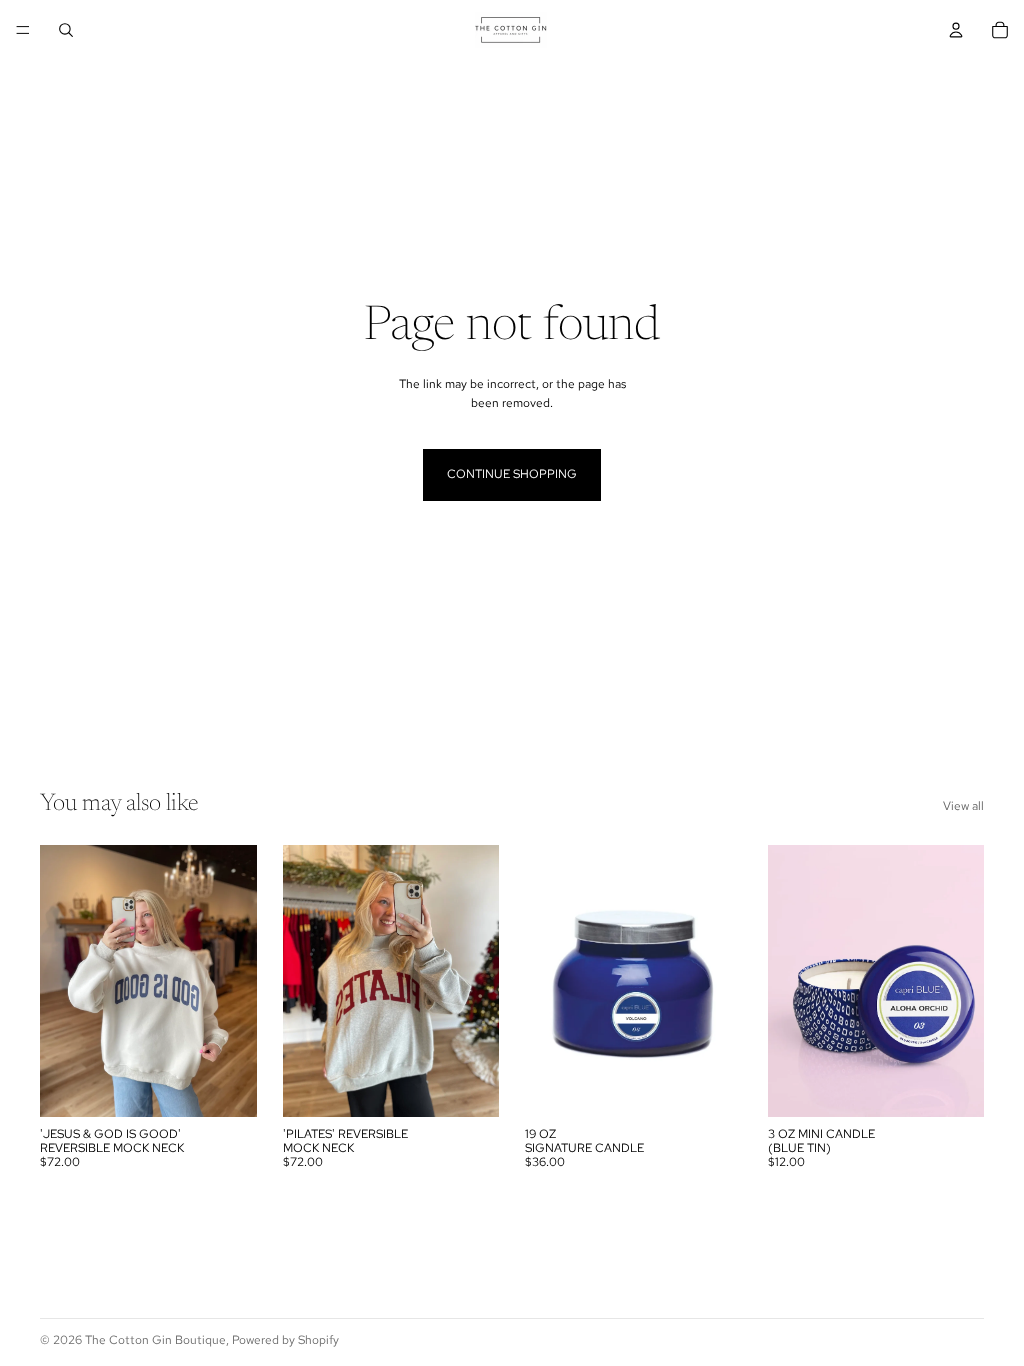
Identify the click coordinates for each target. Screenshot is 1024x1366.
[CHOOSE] (226, 1086)
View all (963, 806)
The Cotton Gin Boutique (155, 1340)
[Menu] (23, 30)
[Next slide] (235, 981)
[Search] (66, 30)
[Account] (956, 30)
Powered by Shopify (285, 1340)
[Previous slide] (62, 981)
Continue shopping (512, 474)
